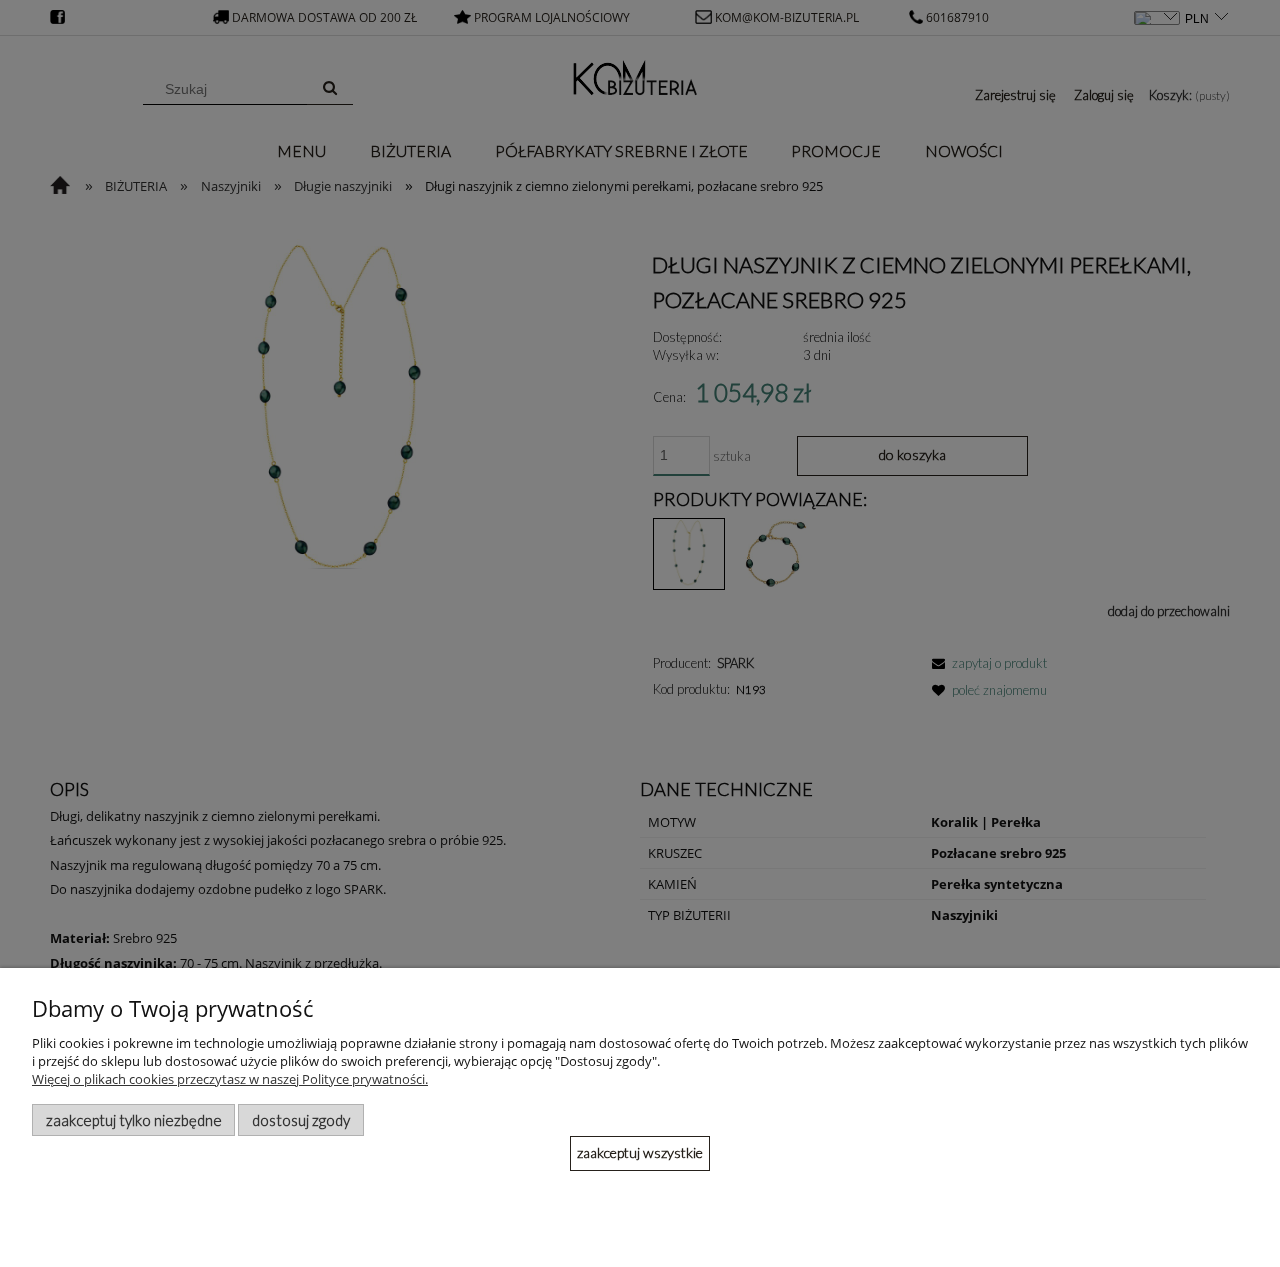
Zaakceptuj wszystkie (640, 1152)
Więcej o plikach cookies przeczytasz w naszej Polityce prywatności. (230, 1079)
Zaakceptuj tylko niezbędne (134, 1120)
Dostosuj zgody (301, 1120)
